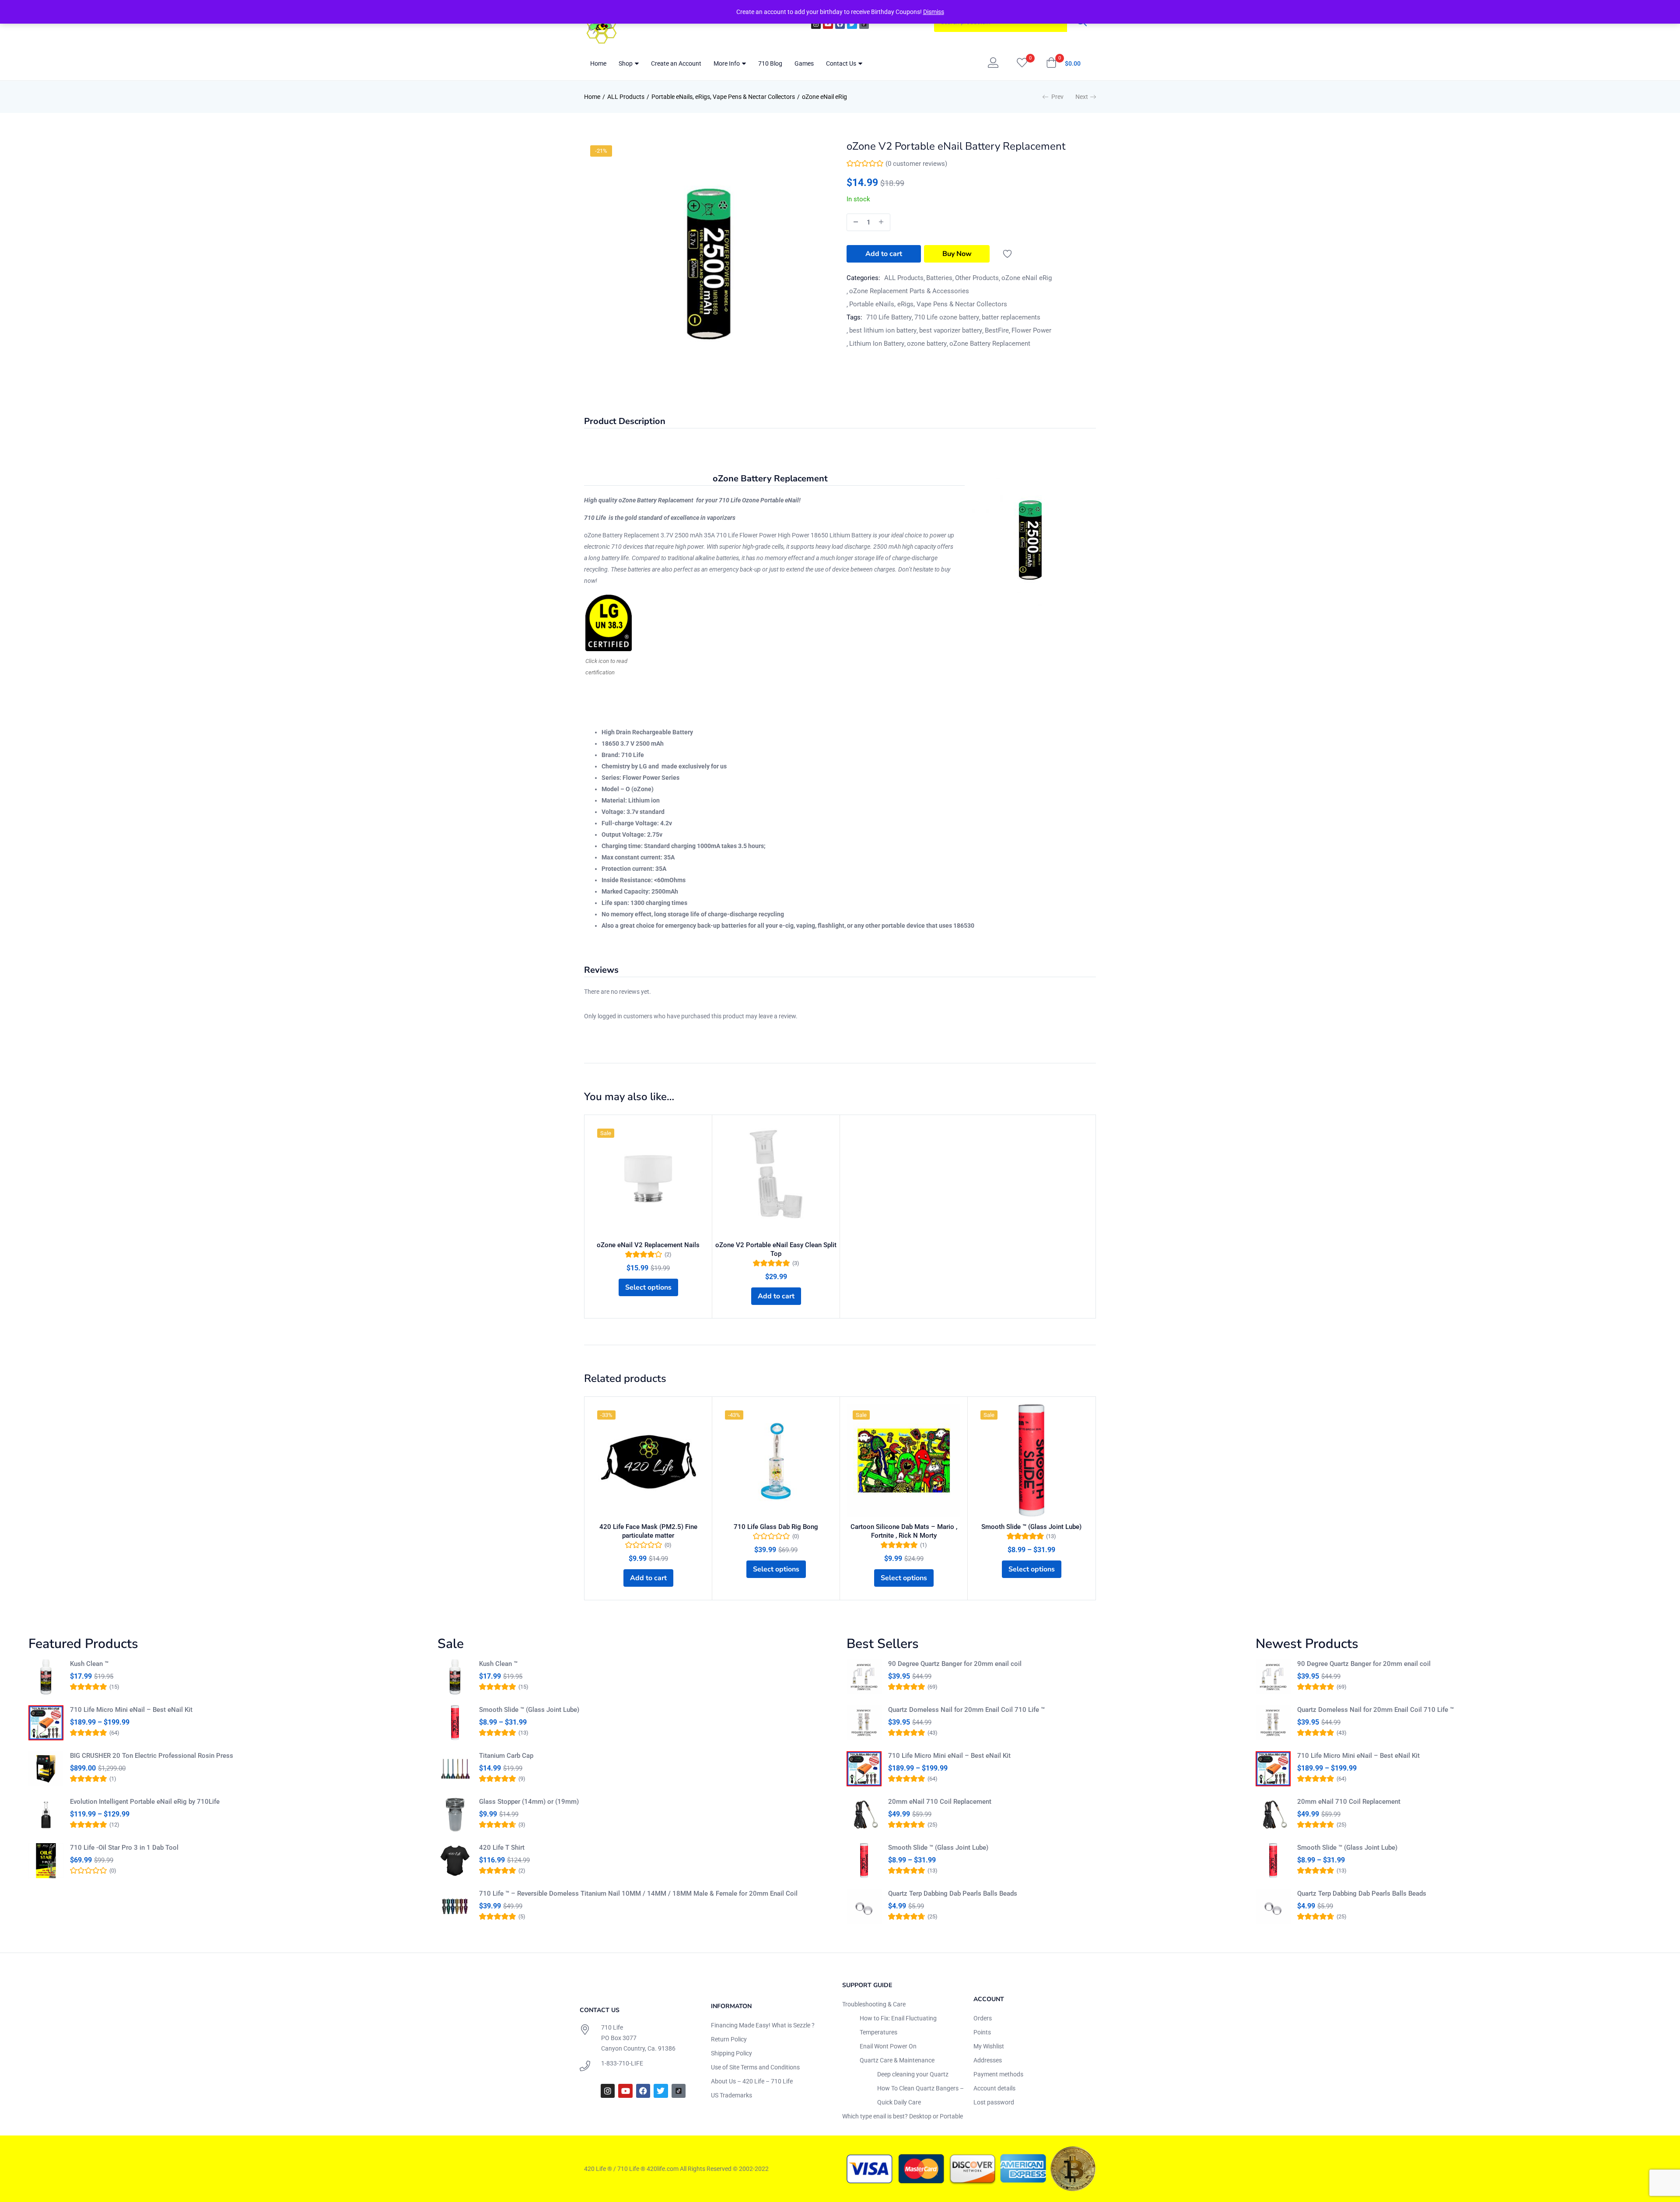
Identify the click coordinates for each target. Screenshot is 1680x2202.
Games (804, 63)
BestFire (997, 330)
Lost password (994, 2102)
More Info (727, 63)
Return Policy (729, 2039)
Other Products (977, 278)
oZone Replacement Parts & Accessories (909, 291)
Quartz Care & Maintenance (897, 2060)
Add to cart (884, 254)
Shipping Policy (731, 2053)
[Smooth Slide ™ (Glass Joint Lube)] (1031, 1460)
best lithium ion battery (883, 330)
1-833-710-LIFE (622, 2063)
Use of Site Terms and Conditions (755, 2067)
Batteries (939, 278)
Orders (983, 2018)
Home (598, 63)
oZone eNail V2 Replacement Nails (648, 1245)
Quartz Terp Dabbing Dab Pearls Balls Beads (953, 1893)
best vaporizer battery (951, 330)
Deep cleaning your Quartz (913, 2074)
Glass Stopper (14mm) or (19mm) (529, 1802)
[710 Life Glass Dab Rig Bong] (776, 1460)
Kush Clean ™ (89, 1664)
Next (1082, 97)
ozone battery (927, 344)
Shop (626, 63)
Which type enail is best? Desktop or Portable (903, 2116)
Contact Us (842, 63)
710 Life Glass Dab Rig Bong (776, 1527)
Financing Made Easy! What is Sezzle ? (763, 2025)
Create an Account (676, 63)
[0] (1022, 63)
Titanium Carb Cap (506, 1756)
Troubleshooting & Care (874, 2004)
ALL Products (626, 97)
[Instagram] (816, 24)
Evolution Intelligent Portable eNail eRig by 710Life (145, 1802)
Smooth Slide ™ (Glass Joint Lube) (1031, 1527)
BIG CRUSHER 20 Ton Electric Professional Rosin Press (152, 1756)
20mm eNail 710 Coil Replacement (940, 1802)
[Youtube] (828, 24)
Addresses (988, 2060)
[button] (1063, 63)
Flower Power (1031, 330)
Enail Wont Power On (888, 2046)
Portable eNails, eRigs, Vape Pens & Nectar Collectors (723, 97)
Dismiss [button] (934, 12)
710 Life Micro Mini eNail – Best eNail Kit (131, 1710)
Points (982, 2032)
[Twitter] (852, 24)
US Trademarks (731, 2095)
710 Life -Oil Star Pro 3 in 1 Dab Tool (124, 1848)
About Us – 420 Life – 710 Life (752, 2081)
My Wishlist (989, 2046)
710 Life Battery (889, 317)
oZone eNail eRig (824, 97)
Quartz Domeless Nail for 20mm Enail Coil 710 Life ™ (966, 1710)
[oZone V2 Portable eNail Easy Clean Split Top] (776, 1179)
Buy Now (957, 254)
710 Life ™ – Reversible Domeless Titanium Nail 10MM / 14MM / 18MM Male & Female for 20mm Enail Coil (638, 1893)
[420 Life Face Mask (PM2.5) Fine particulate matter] (648, 1460)
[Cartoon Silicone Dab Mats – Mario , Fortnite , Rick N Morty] (904, 1460)
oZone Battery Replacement (990, 344)
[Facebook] (840, 24)
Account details (994, 2088)
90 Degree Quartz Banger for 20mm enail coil (955, 1664)
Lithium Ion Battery (877, 344)
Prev (1057, 97)
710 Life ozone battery (947, 317)
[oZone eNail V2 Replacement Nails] (648, 1179)
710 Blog (770, 63)
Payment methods (998, 2074)
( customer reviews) (916, 164)
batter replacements (1011, 317)
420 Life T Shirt (502, 1848)
